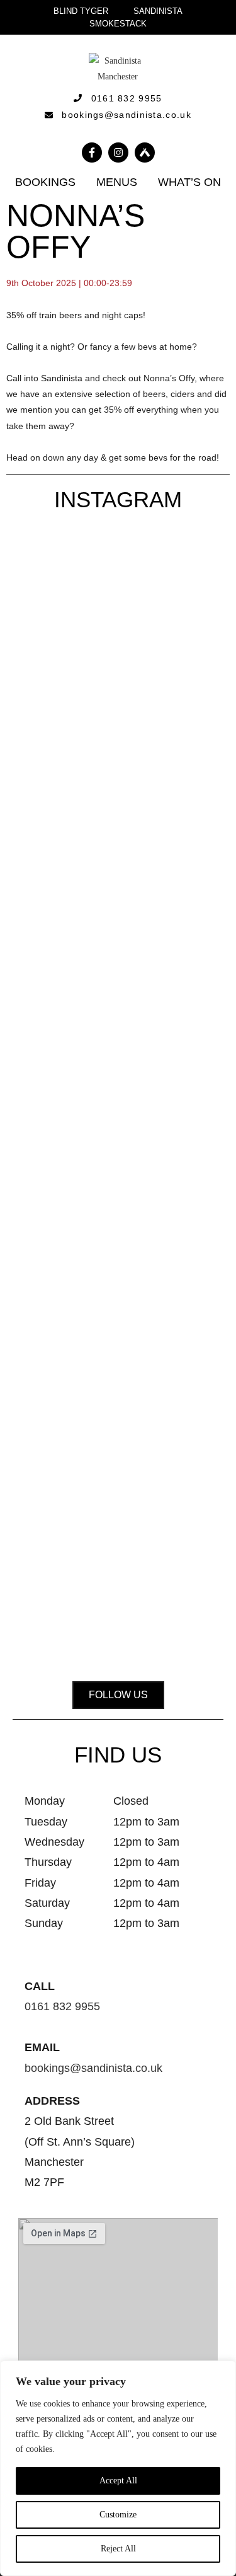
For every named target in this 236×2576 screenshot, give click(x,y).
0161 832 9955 (62, 2006)
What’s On (189, 182)
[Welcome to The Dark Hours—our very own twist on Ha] (190, 704)
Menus (117, 182)
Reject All (118, 2549)
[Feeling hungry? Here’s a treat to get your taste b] (46, 1369)
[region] (118, 2468)
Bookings (45, 182)
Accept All (118, 2481)
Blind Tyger (81, 11)
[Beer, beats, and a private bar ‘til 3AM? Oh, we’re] (118, 800)
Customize (118, 2515)
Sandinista (158, 11)
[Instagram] (118, 152)
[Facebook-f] (92, 152)
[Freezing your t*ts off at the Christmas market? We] (46, 657)
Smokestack (118, 24)
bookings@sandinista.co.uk (93, 2068)
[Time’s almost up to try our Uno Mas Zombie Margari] (118, 1321)
